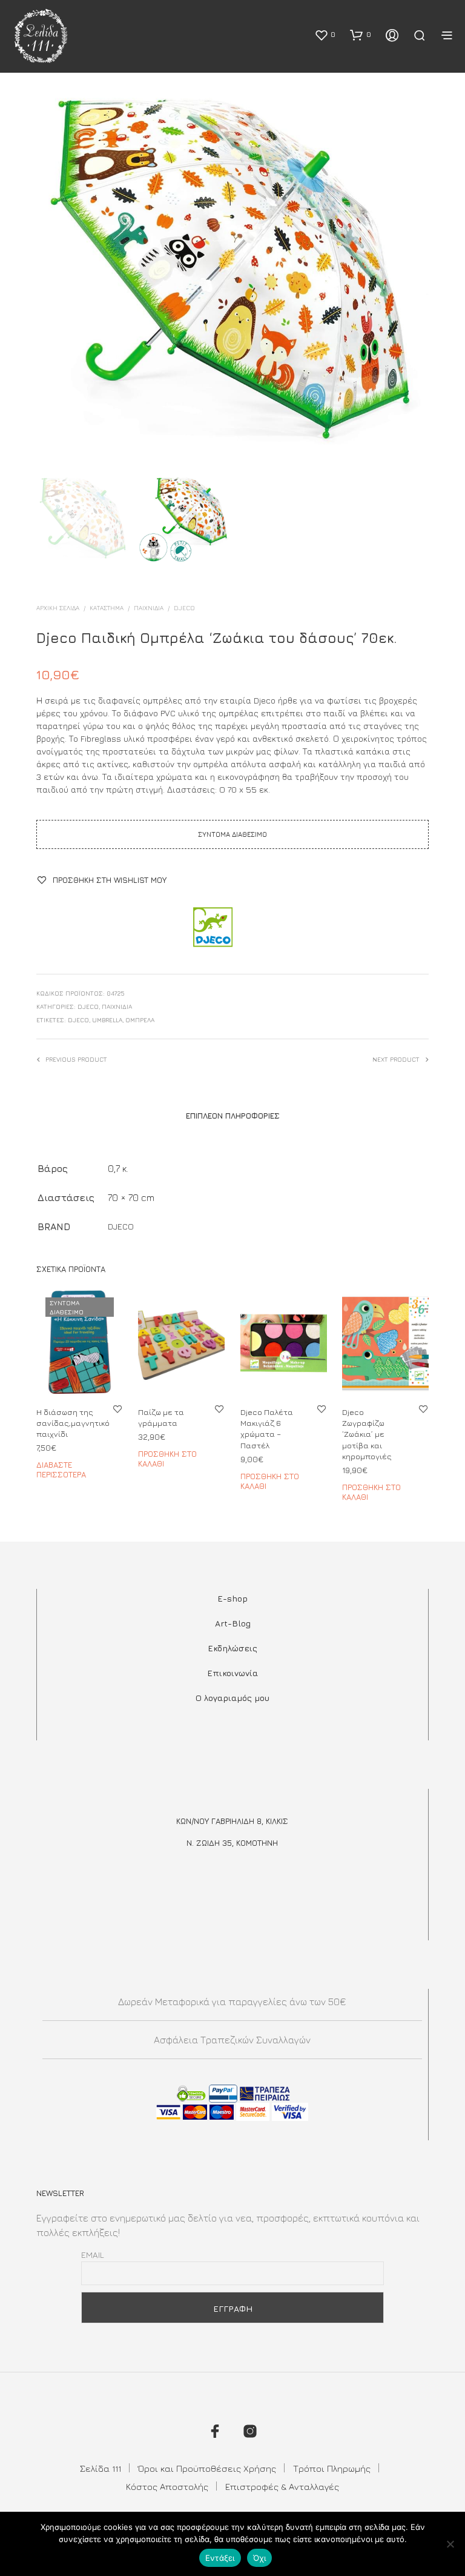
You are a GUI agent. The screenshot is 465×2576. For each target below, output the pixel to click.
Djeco (78, 1020)
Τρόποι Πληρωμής (332, 2468)
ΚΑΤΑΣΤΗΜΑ (107, 608)
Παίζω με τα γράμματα (161, 1417)
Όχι (260, 2558)
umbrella (107, 1020)
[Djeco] (212, 928)
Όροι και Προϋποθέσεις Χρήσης (207, 2468)
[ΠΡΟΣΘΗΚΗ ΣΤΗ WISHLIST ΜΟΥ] (117, 1409)
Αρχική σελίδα (58, 608)
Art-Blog (233, 1623)
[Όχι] (450, 2544)
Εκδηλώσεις (232, 1648)
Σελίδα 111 (101, 2468)
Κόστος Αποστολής (167, 2487)
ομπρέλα (140, 1020)
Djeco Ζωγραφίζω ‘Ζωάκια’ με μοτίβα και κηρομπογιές (367, 1434)
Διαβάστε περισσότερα (61, 1470)
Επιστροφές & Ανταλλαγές (282, 2487)
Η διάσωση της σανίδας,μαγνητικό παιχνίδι (73, 1423)
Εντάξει (220, 2558)
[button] (325, 35)
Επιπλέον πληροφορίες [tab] (233, 1116)
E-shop (232, 1598)
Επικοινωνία (232, 1673)
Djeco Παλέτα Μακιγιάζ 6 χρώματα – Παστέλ (267, 1429)
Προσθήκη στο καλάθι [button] (167, 1459)
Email (93, 2255)
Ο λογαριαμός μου (232, 1698)
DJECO (184, 608)
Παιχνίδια (149, 608)
